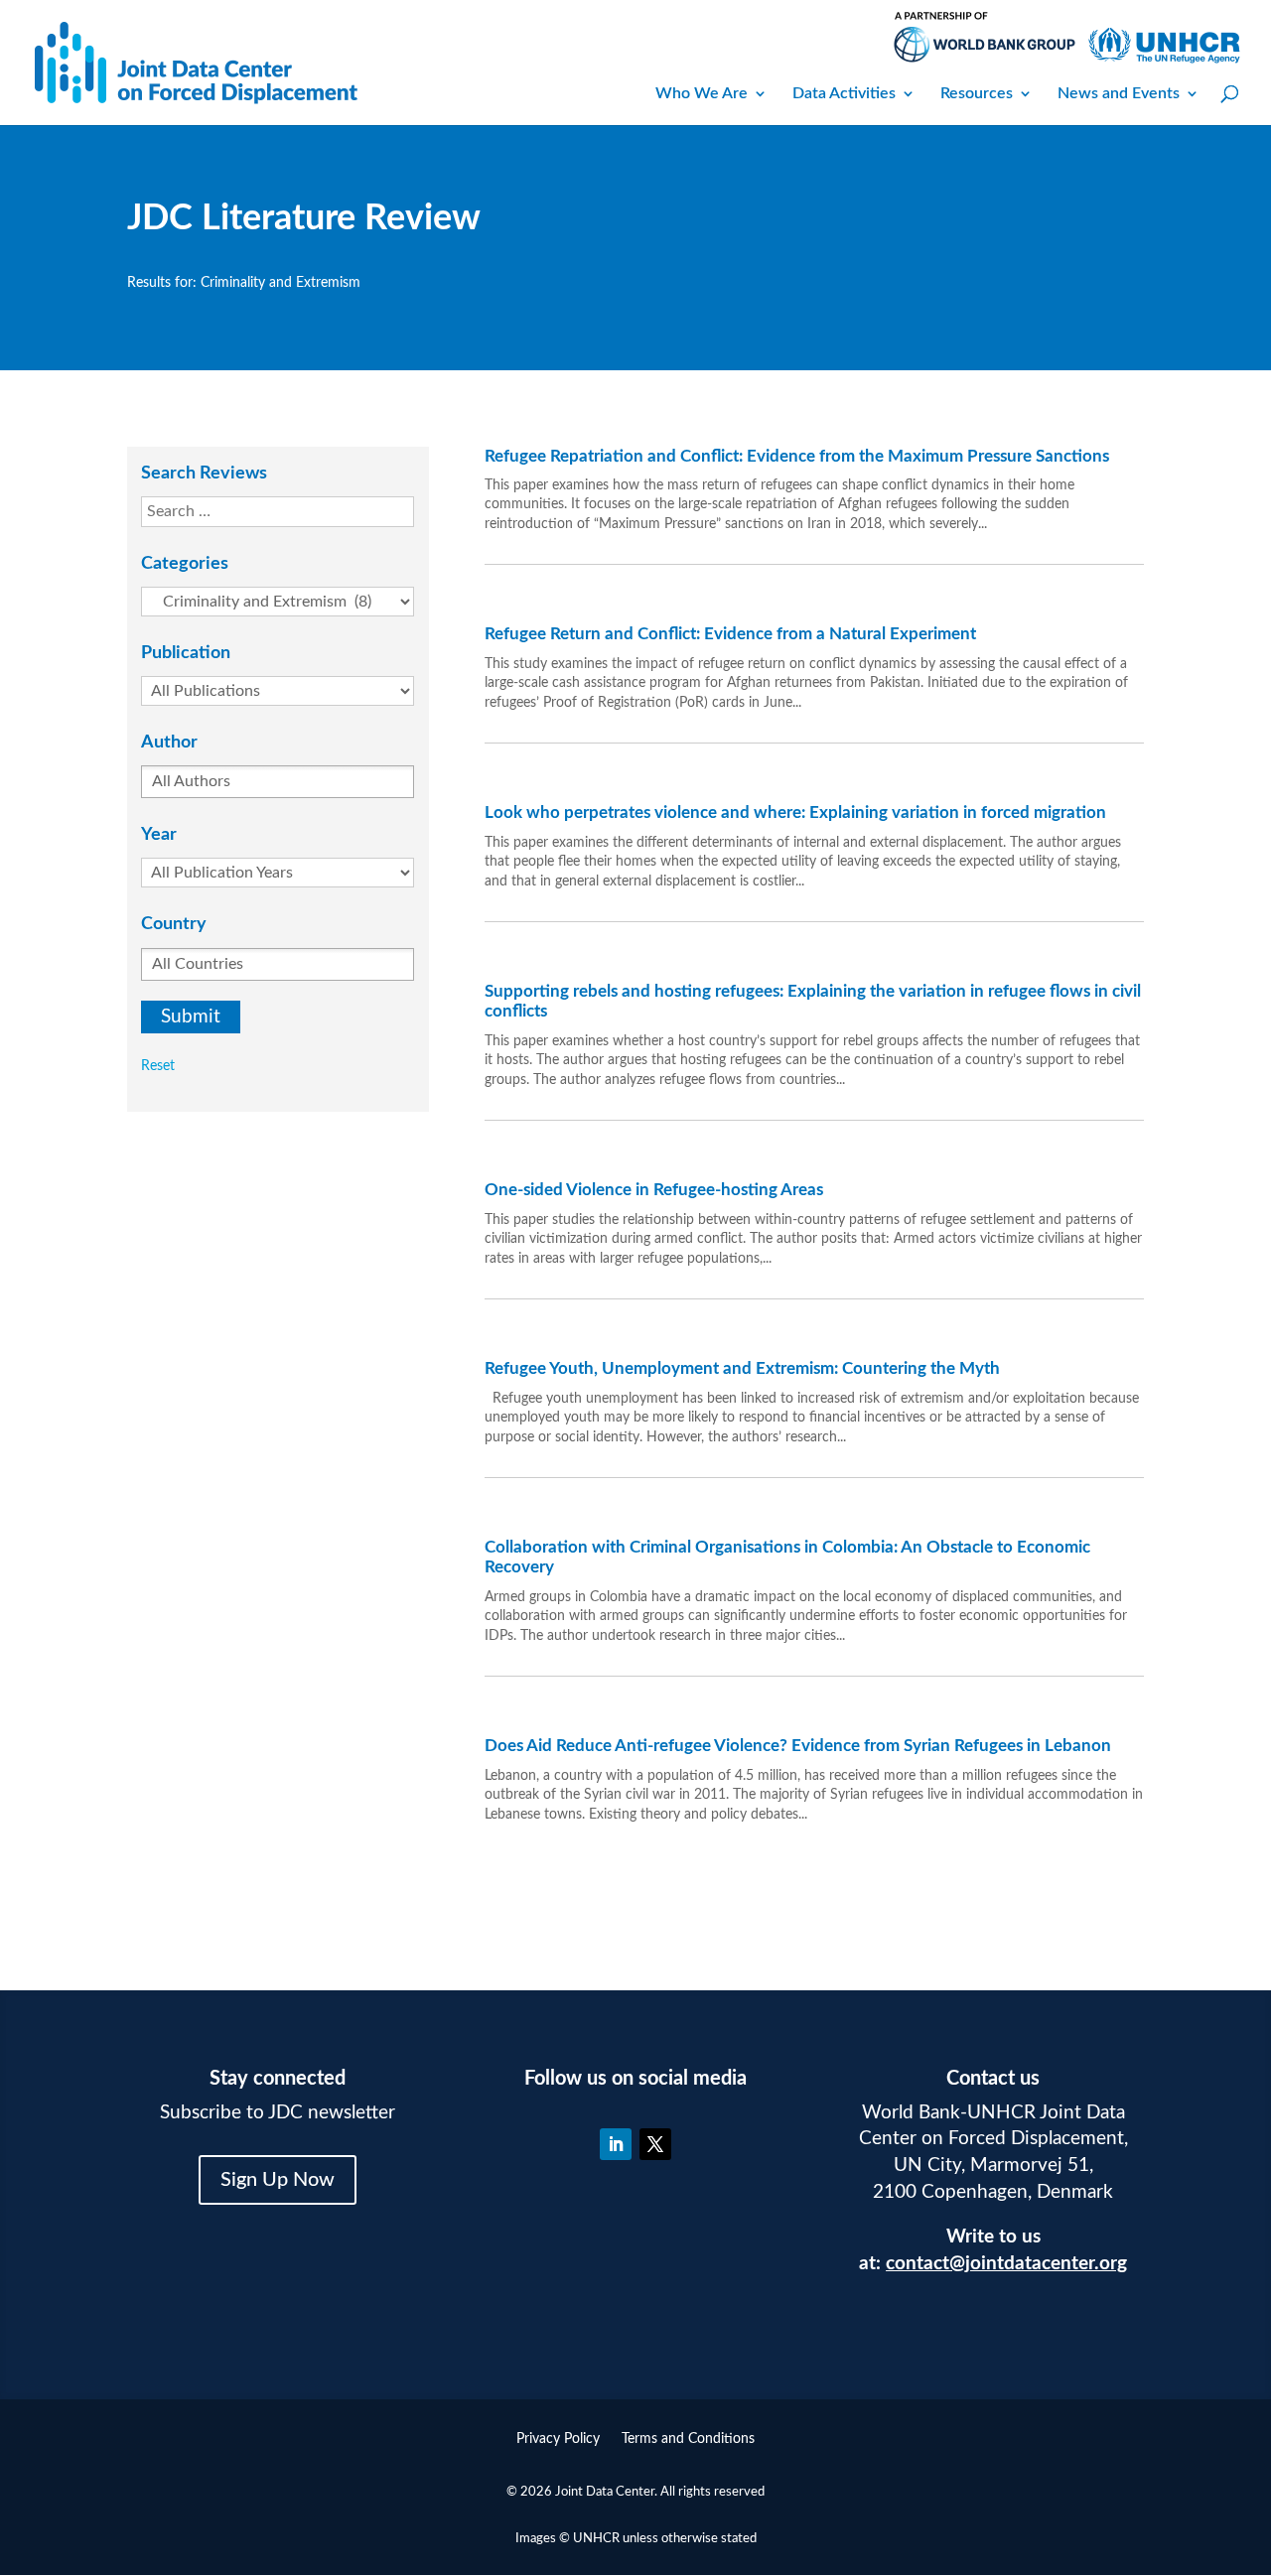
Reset (158, 1066)
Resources (977, 93)
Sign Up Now (278, 2180)
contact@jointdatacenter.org (1006, 2264)
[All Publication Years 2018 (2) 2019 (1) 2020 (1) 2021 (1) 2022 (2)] (285, 873)
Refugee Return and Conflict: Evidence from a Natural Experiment (730, 634)
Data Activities (844, 93)
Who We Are (702, 93)
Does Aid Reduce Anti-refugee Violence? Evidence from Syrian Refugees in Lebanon (798, 1746)
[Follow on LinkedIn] (616, 2144)
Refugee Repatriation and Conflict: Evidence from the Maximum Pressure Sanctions (797, 456)
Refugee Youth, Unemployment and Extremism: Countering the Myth (742, 1368)
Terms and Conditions (688, 2439)
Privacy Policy (558, 2439)
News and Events (1119, 93)
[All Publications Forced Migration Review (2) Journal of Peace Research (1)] (285, 691)
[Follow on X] (655, 2144)
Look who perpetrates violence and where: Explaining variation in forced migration (795, 813)
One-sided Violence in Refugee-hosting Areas (654, 1190)
